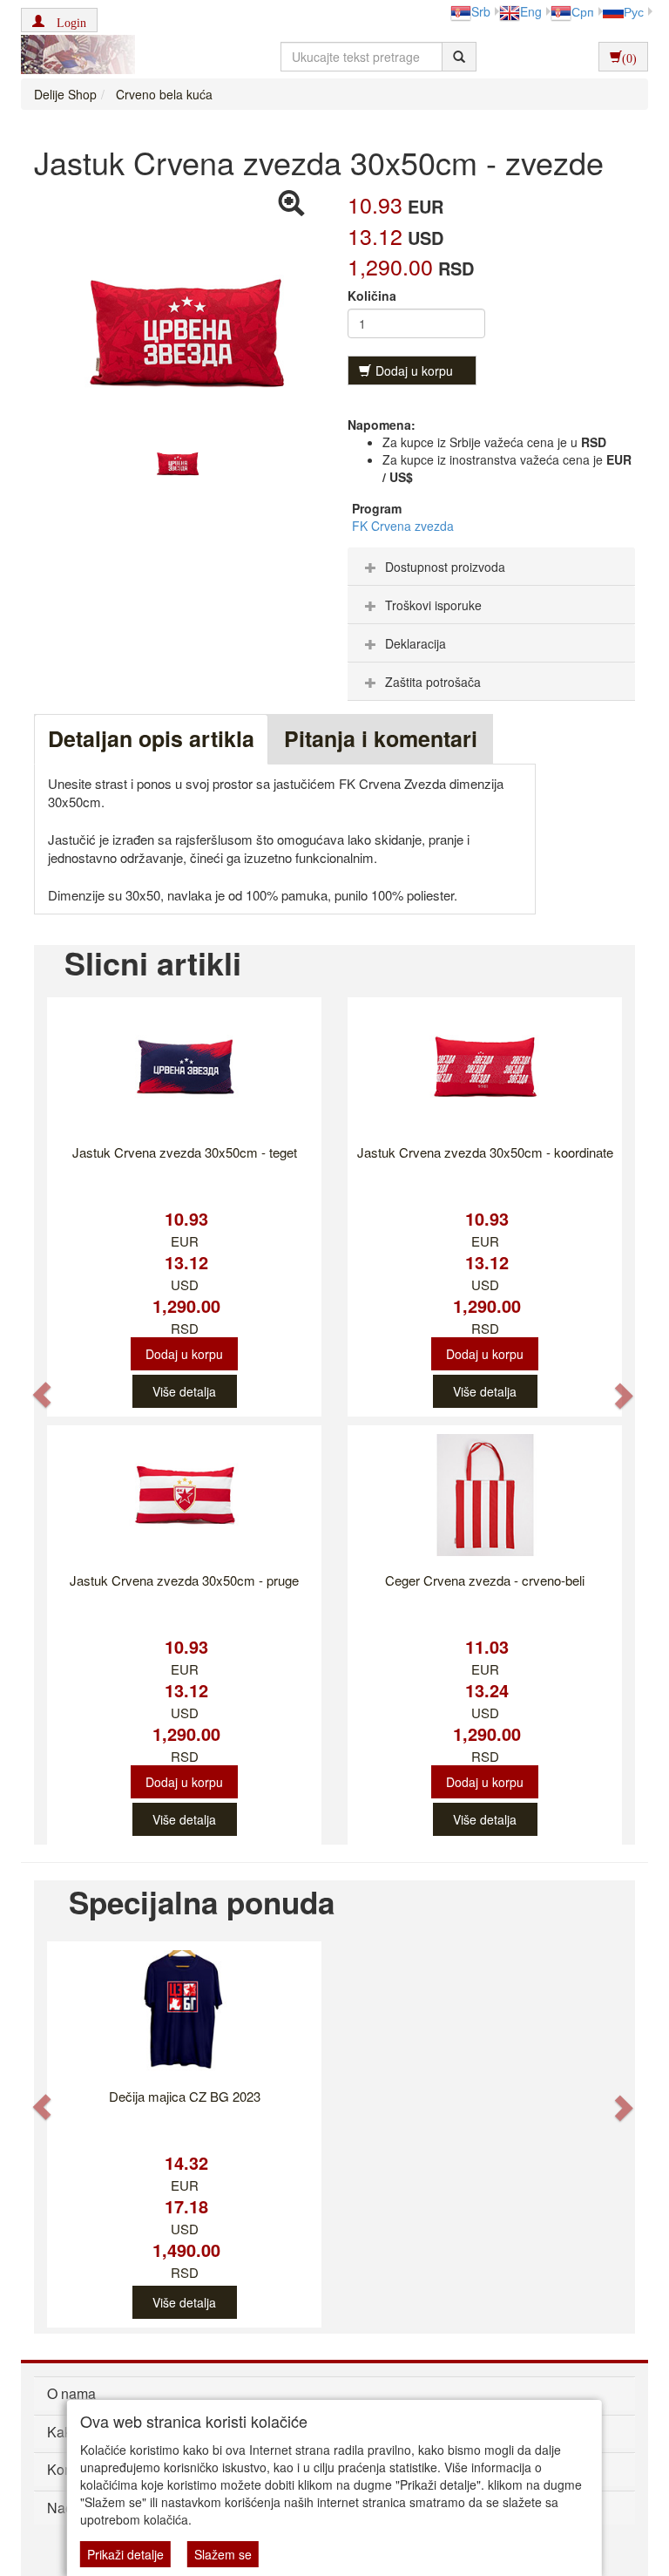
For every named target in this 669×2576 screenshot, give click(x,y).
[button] (59, 20)
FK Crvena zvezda (403, 526)
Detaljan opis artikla (151, 738)
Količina (372, 296)
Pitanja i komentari (381, 738)
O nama (71, 2393)
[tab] (491, 567)
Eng (531, 11)
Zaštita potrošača (433, 682)
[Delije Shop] (74, 57)
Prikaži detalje (125, 2554)
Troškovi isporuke (433, 605)
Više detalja (184, 1391)
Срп (583, 11)
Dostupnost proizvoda (445, 567)
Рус (634, 11)
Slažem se (223, 2554)
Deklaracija (416, 643)
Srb (481, 11)
